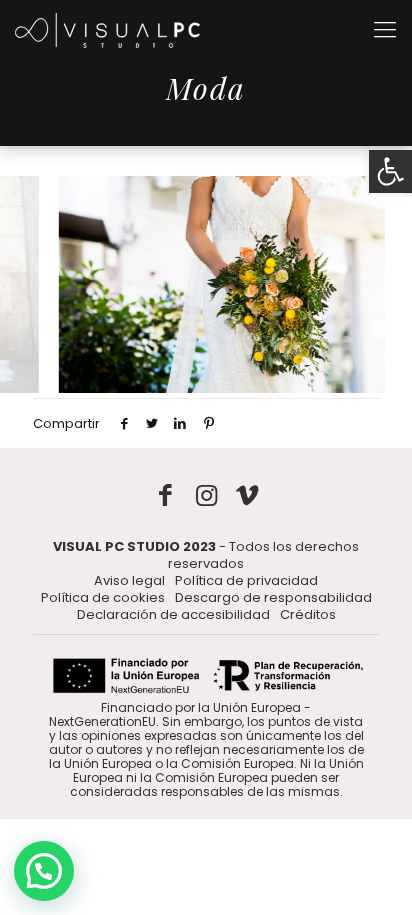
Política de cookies (103, 597)
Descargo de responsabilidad (273, 597)
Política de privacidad (246, 580)
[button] (390, 171)
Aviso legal (129, 580)
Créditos (308, 614)
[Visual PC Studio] (107, 30)
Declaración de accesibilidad (173, 614)
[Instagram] (206, 495)
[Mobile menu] (385, 30)
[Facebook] (165, 495)
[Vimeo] (247, 495)
